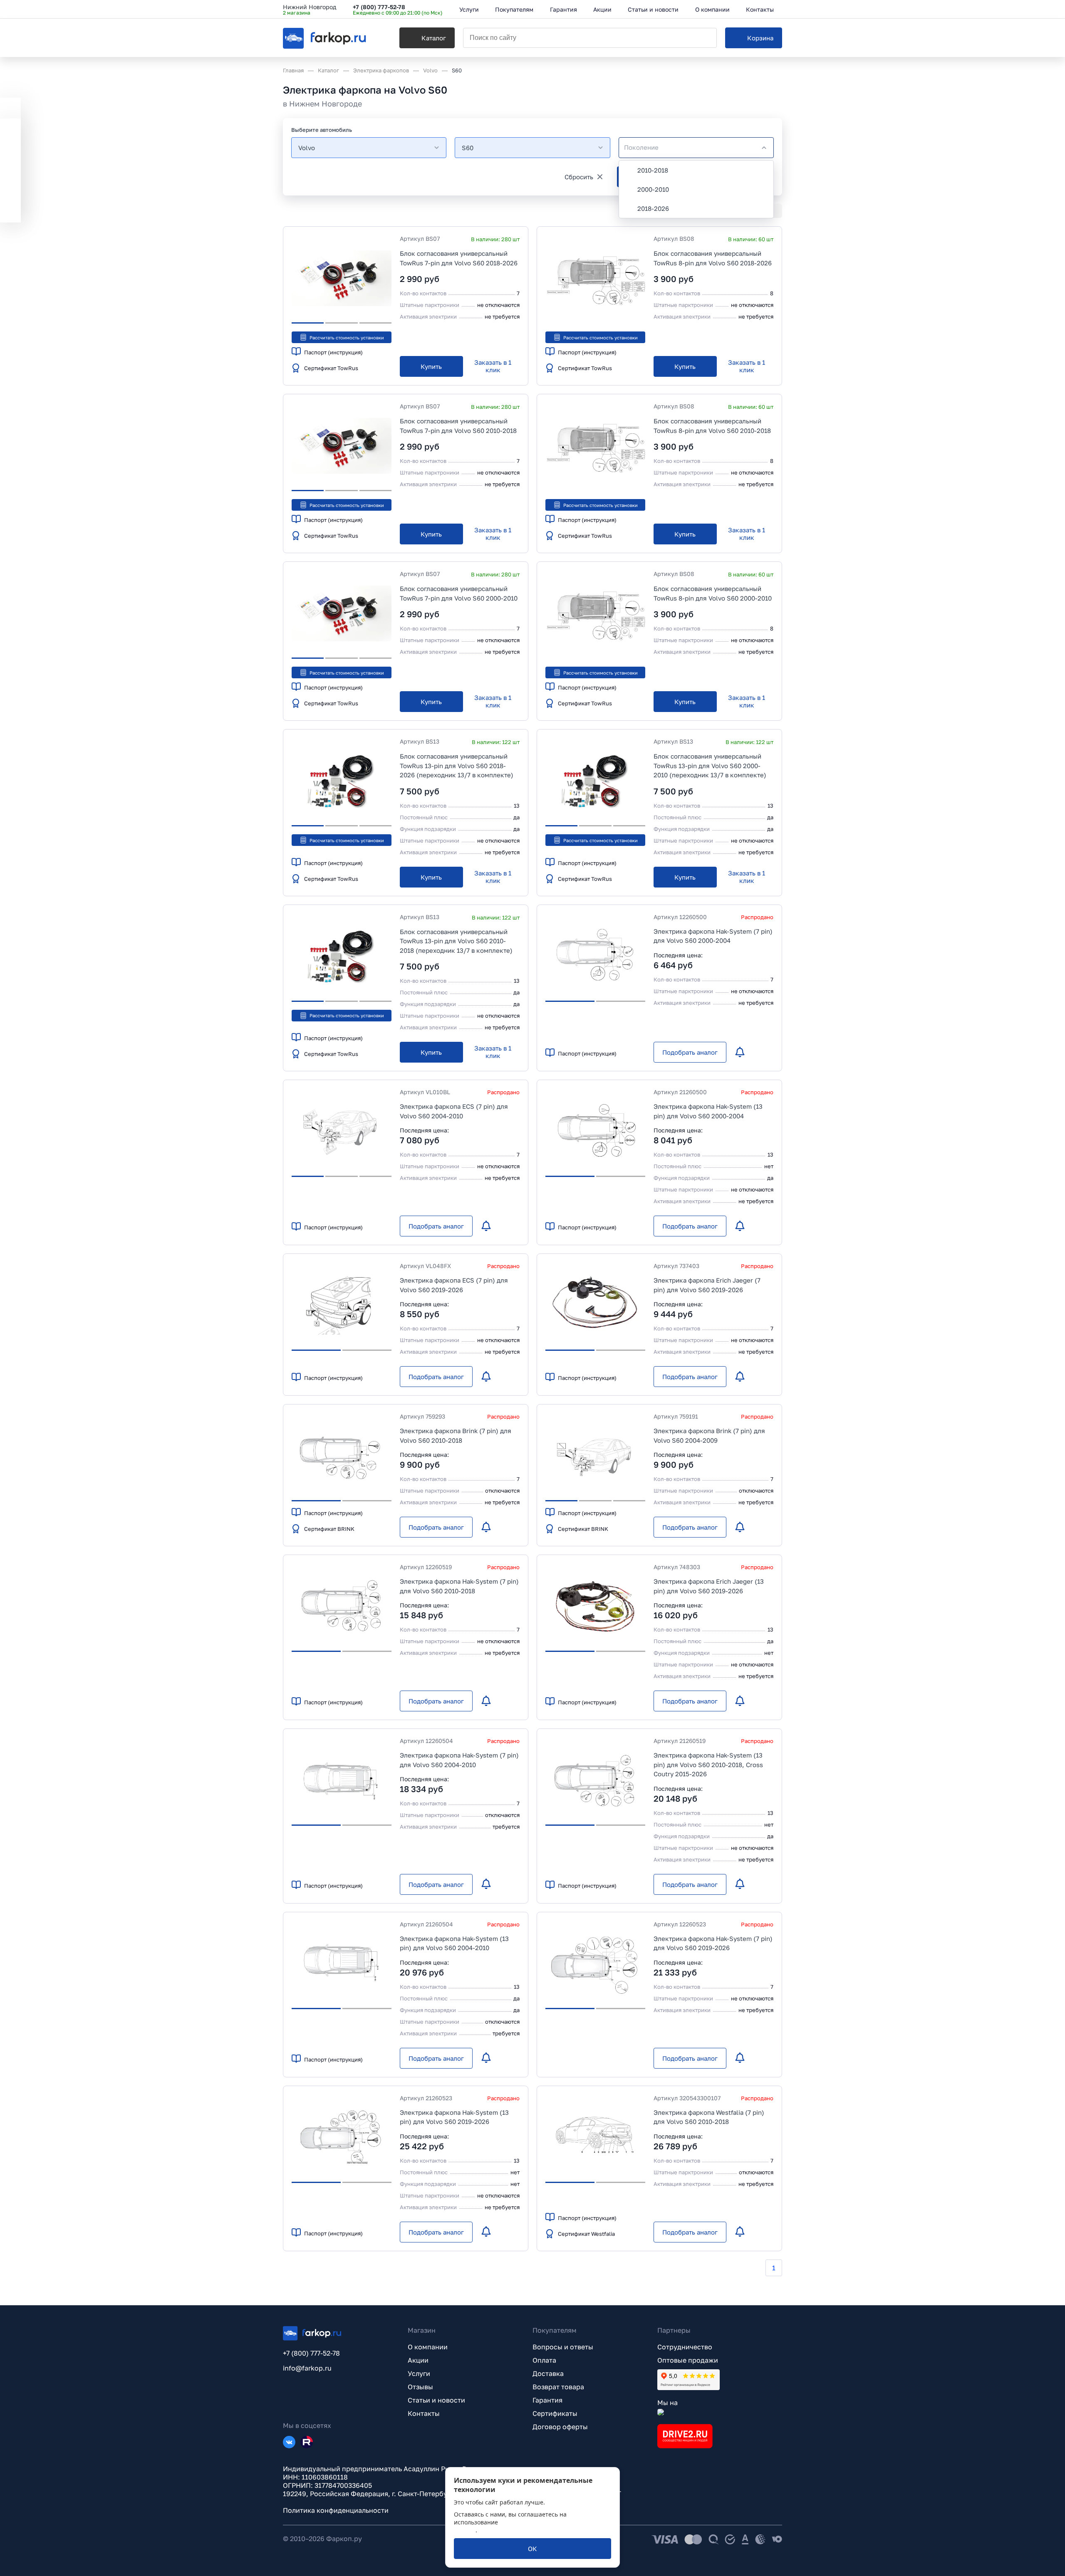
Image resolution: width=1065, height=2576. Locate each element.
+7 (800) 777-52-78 (379, 7)
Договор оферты (560, 2427)
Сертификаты (555, 2413)
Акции (418, 2360)
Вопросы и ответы (563, 2347)
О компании (428, 2347)
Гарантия (547, 2400)
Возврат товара (558, 2387)
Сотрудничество (685, 2347)
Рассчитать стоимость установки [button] (347, 337)
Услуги (419, 2373)
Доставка (548, 2373)
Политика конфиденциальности (336, 2510)
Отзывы (420, 2387)
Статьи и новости (436, 2400)
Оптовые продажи (688, 2360)
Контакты (424, 2413)
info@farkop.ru (307, 2368)
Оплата (544, 2360)
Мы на (667, 2403)
